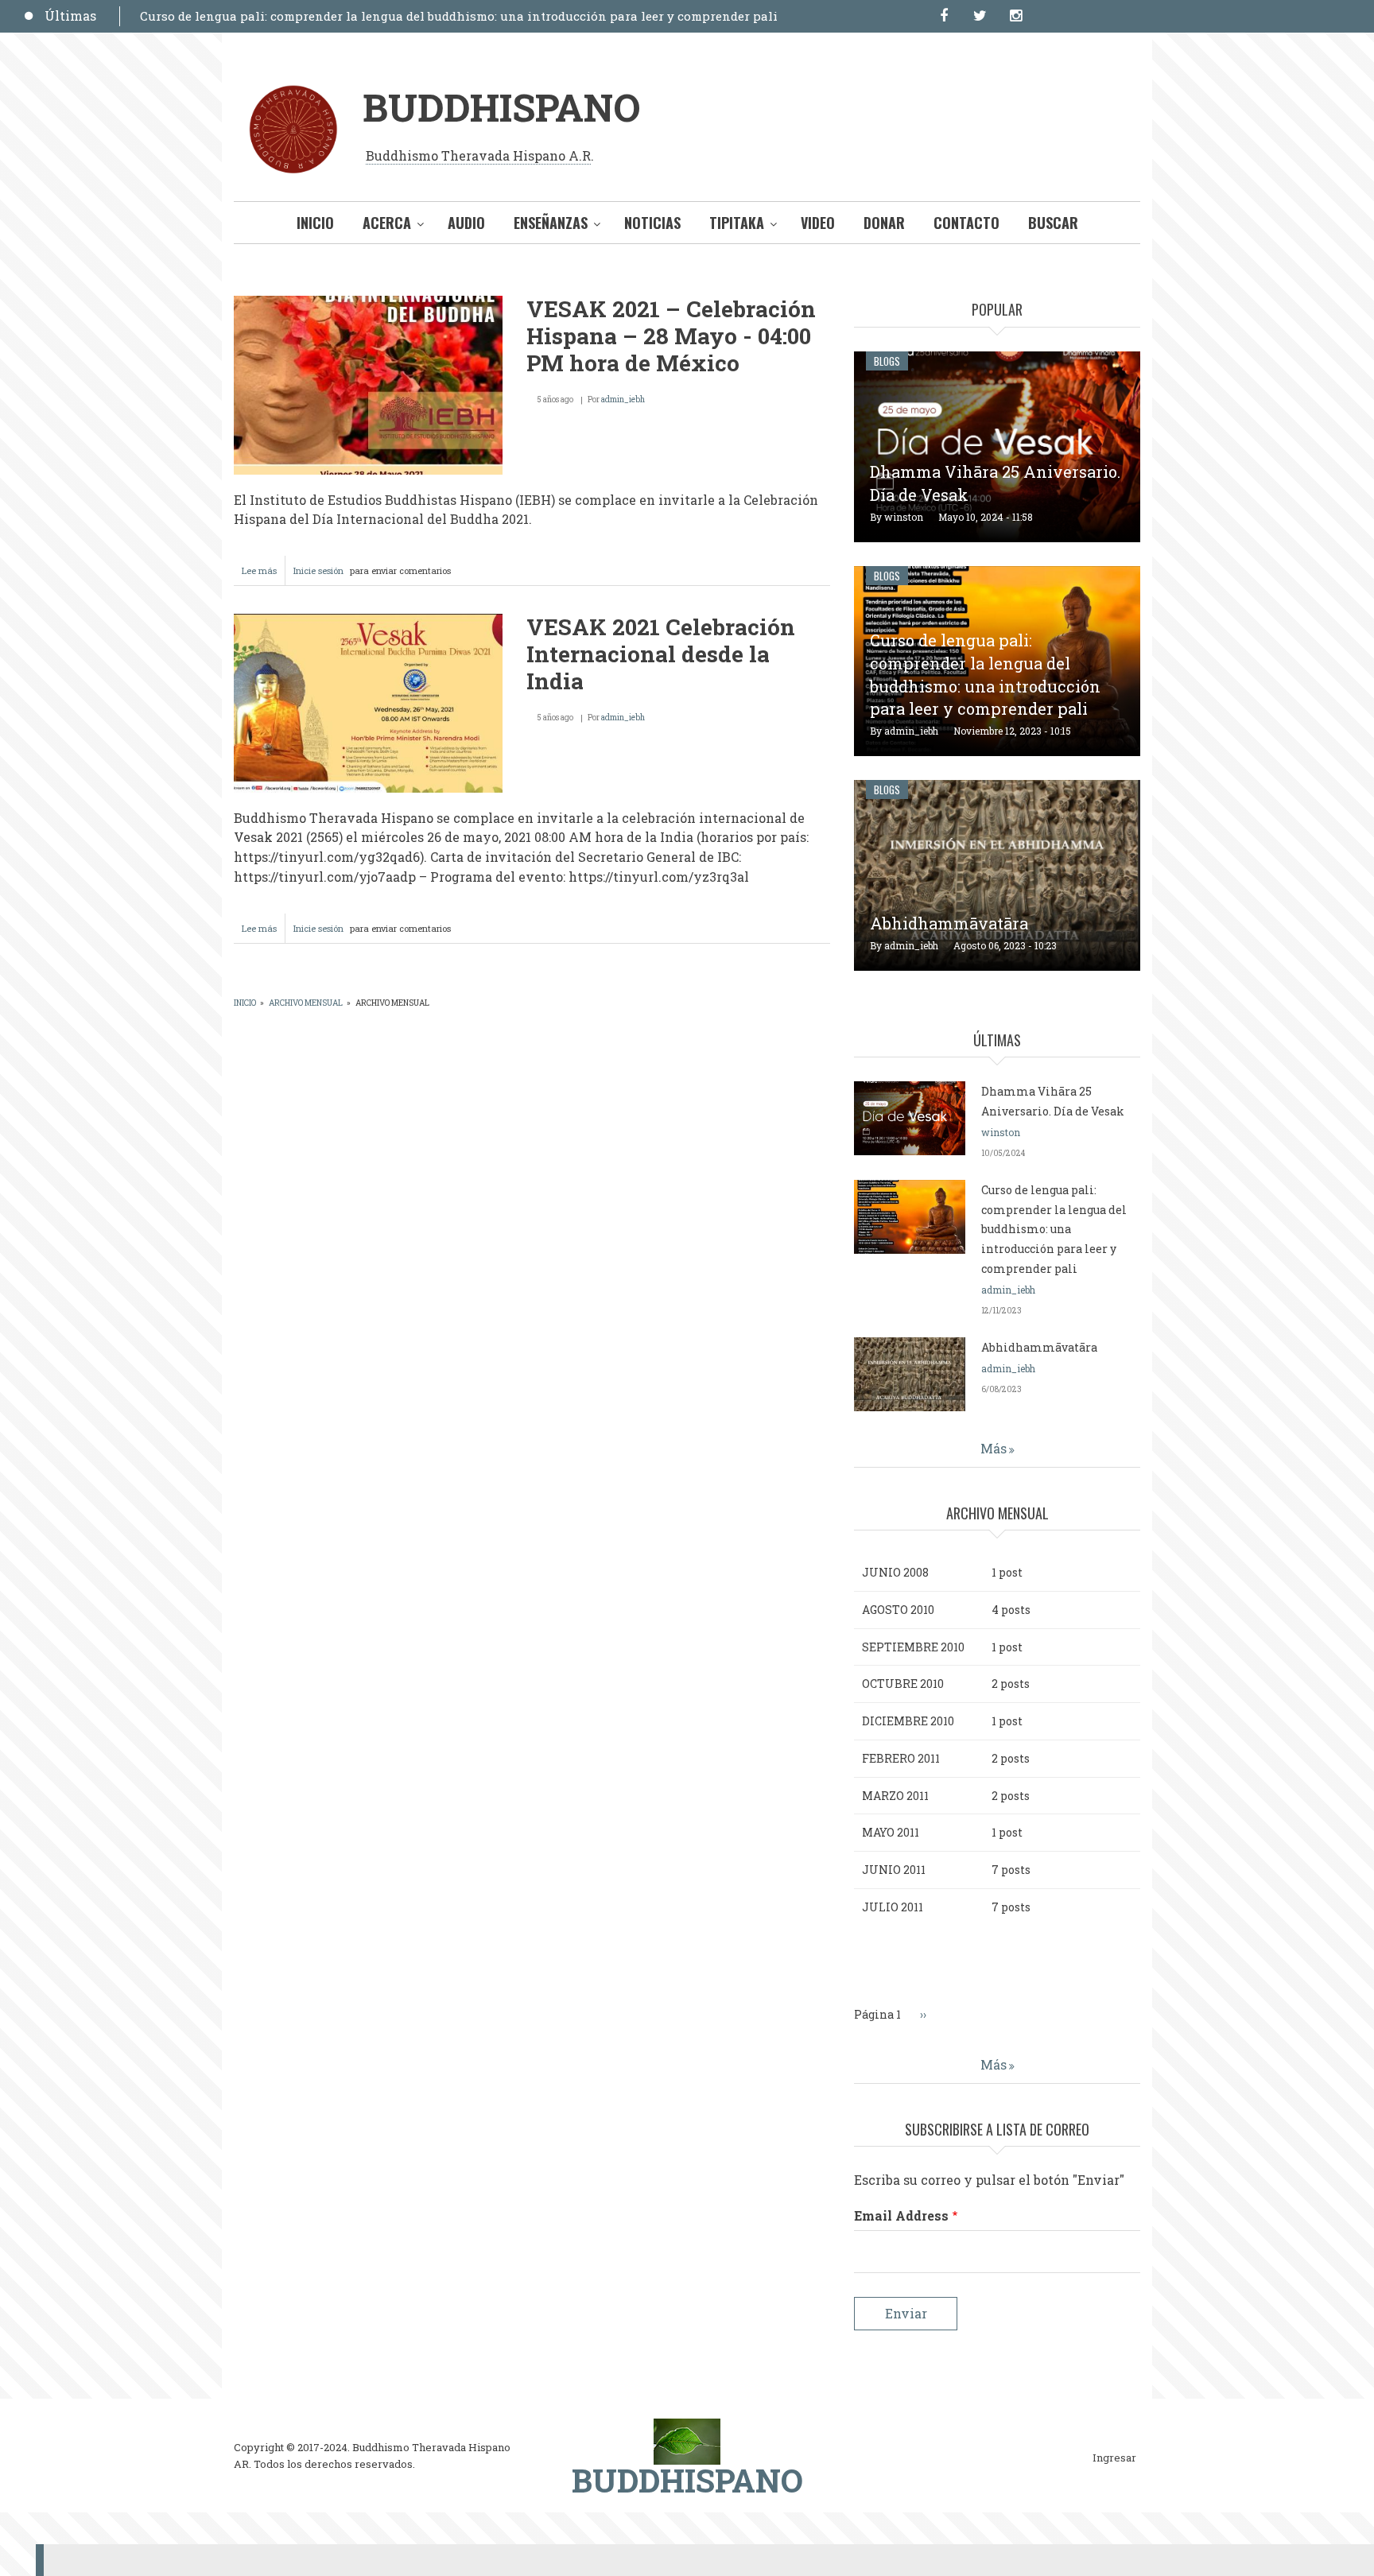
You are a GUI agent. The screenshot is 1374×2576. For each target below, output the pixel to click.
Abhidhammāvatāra (949, 923)
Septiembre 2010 (913, 1647)
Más (994, 1448)
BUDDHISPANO (501, 107)
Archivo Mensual (306, 1003)
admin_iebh (623, 400)
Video (818, 223)
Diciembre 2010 (908, 1721)
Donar (884, 223)
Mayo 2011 (891, 1832)
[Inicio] (687, 2440)
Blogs (887, 361)
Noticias (652, 223)
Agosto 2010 (898, 1610)
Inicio (315, 223)
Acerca (387, 223)
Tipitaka (737, 223)
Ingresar (1114, 2458)
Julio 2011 (893, 1907)
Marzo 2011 (895, 1796)
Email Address (901, 2215)
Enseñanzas (551, 223)
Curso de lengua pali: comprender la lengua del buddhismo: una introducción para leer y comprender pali (459, 16)
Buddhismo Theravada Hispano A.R (478, 155)
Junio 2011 (894, 1870)
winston (904, 517)
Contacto (966, 223)
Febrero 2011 (901, 1758)
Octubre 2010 (903, 1684)
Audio (466, 223)
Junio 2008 (895, 1572)
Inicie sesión (318, 570)
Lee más (264, 575)
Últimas (70, 16)
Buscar (1053, 223)
